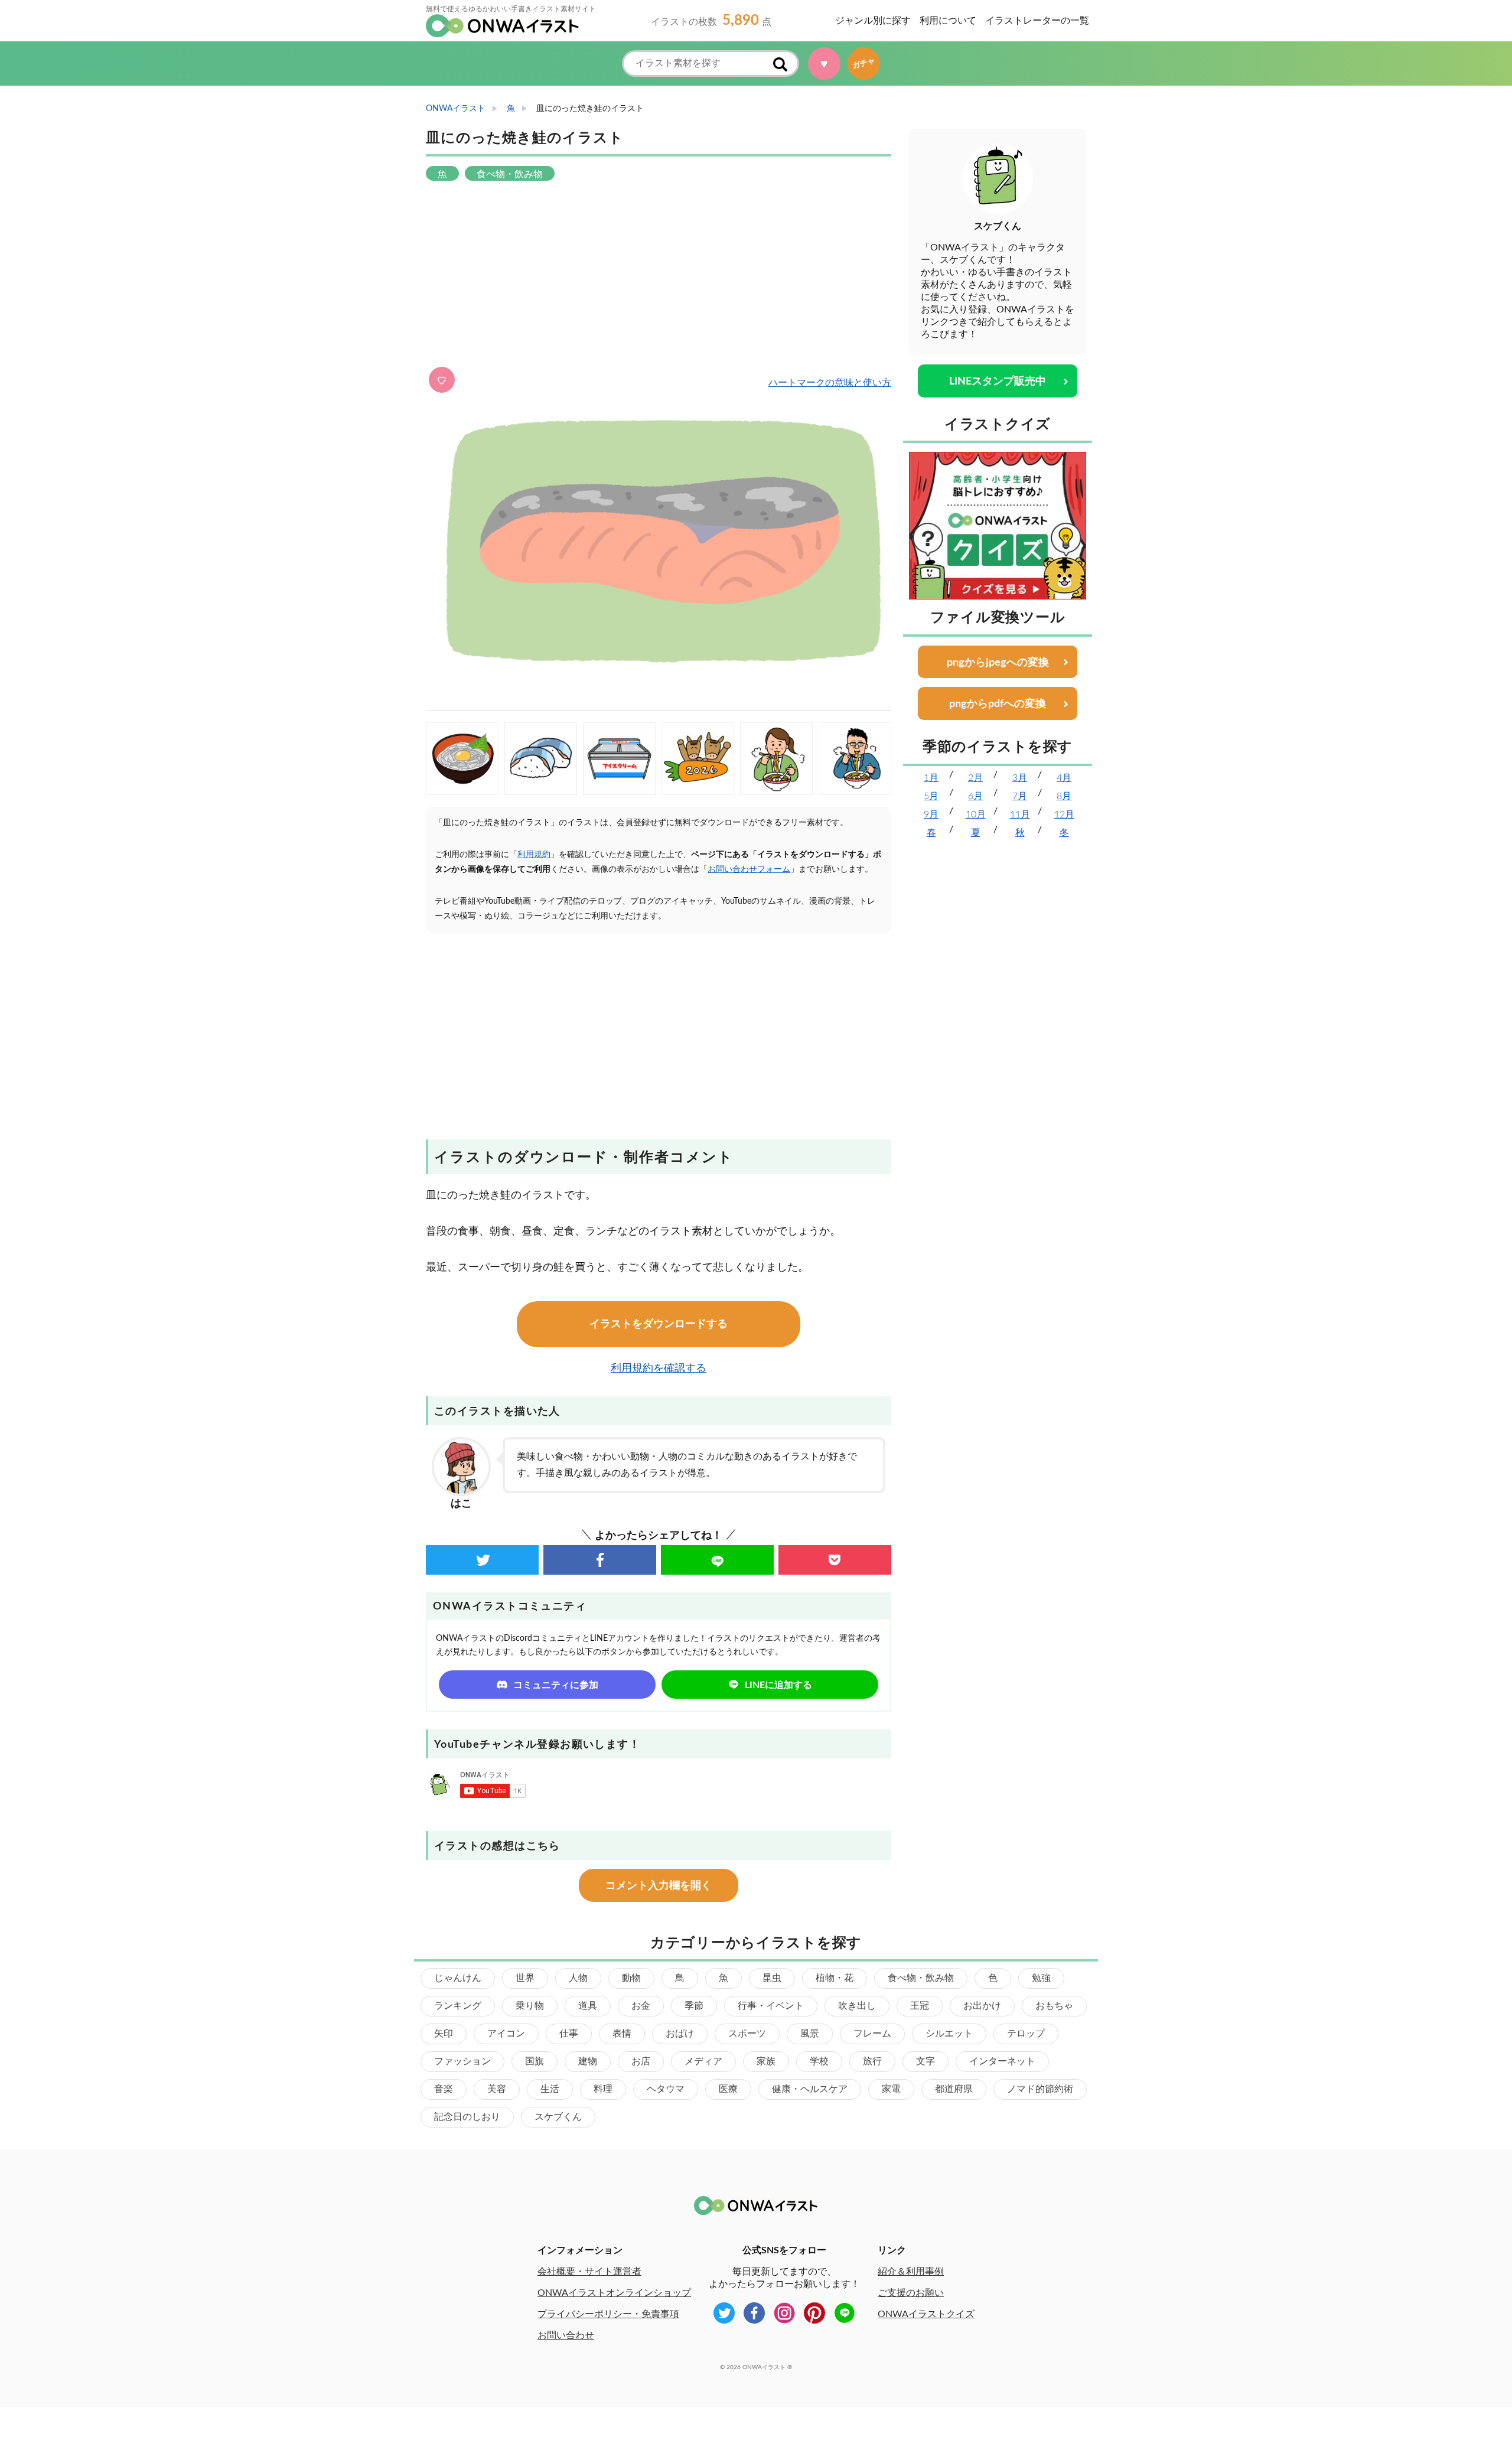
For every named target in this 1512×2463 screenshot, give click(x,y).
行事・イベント (771, 2006)
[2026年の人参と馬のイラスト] (698, 759)
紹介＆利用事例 (911, 2272)
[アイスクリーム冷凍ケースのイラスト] (619, 759)
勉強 (1041, 1978)
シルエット (949, 2034)
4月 (1064, 778)
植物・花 (835, 1978)
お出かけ (982, 2006)
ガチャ (867, 63)
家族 (766, 2061)
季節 (694, 2006)
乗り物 (530, 2006)
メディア (703, 2061)
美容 (497, 2089)
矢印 (444, 2034)
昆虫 (772, 1978)
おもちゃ (1054, 2006)
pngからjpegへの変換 (998, 663)
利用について (948, 21)
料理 (603, 2089)
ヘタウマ (666, 2089)
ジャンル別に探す (873, 21)
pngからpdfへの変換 (998, 704)
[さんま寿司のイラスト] (541, 759)
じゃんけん (458, 1978)
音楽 (444, 2089)
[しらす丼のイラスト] (462, 759)
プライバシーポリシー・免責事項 (608, 2314)
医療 (728, 2089)
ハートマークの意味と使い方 (830, 383)
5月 (931, 796)
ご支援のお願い (911, 2293)
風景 (810, 2034)
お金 (641, 2006)
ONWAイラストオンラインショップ (614, 2293)
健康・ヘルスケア (810, 2089)
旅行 (872, 2061)
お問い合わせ (566, 2335)
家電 (891, 2089)
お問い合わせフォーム (749, 869)
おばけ (680, 2034)
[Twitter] (482, 1560)
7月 (1020, 796)
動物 (631, 1978)
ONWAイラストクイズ (926, 2314)
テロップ (1026, 2034)
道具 (588, 2006)
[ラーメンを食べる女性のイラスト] (776, 759)
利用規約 (534, 855)
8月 (1064, 796)
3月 (1020, 778)
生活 (550, 2089)
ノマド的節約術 (1040, 2089)
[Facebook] (600, 1560)
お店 (641, 2061)
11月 (1020, 815)
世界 (525, 1978)
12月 (1064, 815)
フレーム (872, 2034)
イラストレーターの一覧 (1037, 21)
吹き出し (857, 2006)
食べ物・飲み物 (921, 1978)
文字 (926, 2061)
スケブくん (558, 2117)
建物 (588, 2061)
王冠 (920, 2006)
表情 (622, 2034)
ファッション (462, 2061)
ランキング (458, 2006)
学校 (819, 2061)
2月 (975, 778)
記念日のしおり (467, 2117)
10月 (976, 815)
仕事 (569, 2034)
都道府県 (954, 2089)
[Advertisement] (659, 275)
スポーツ (747, 2034)
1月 (931, 778)
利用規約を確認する (659, 1369)
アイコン (506, 2034)
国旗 (535, 2061)
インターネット (1002, 2061)
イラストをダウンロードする (659, 1324)
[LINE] (717, 1560)
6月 (975, 796)
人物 (578, 1978)
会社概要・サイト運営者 (589, 2272)
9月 (931, 815)
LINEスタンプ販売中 (998, 382)
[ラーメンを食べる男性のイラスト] (855, 759)
